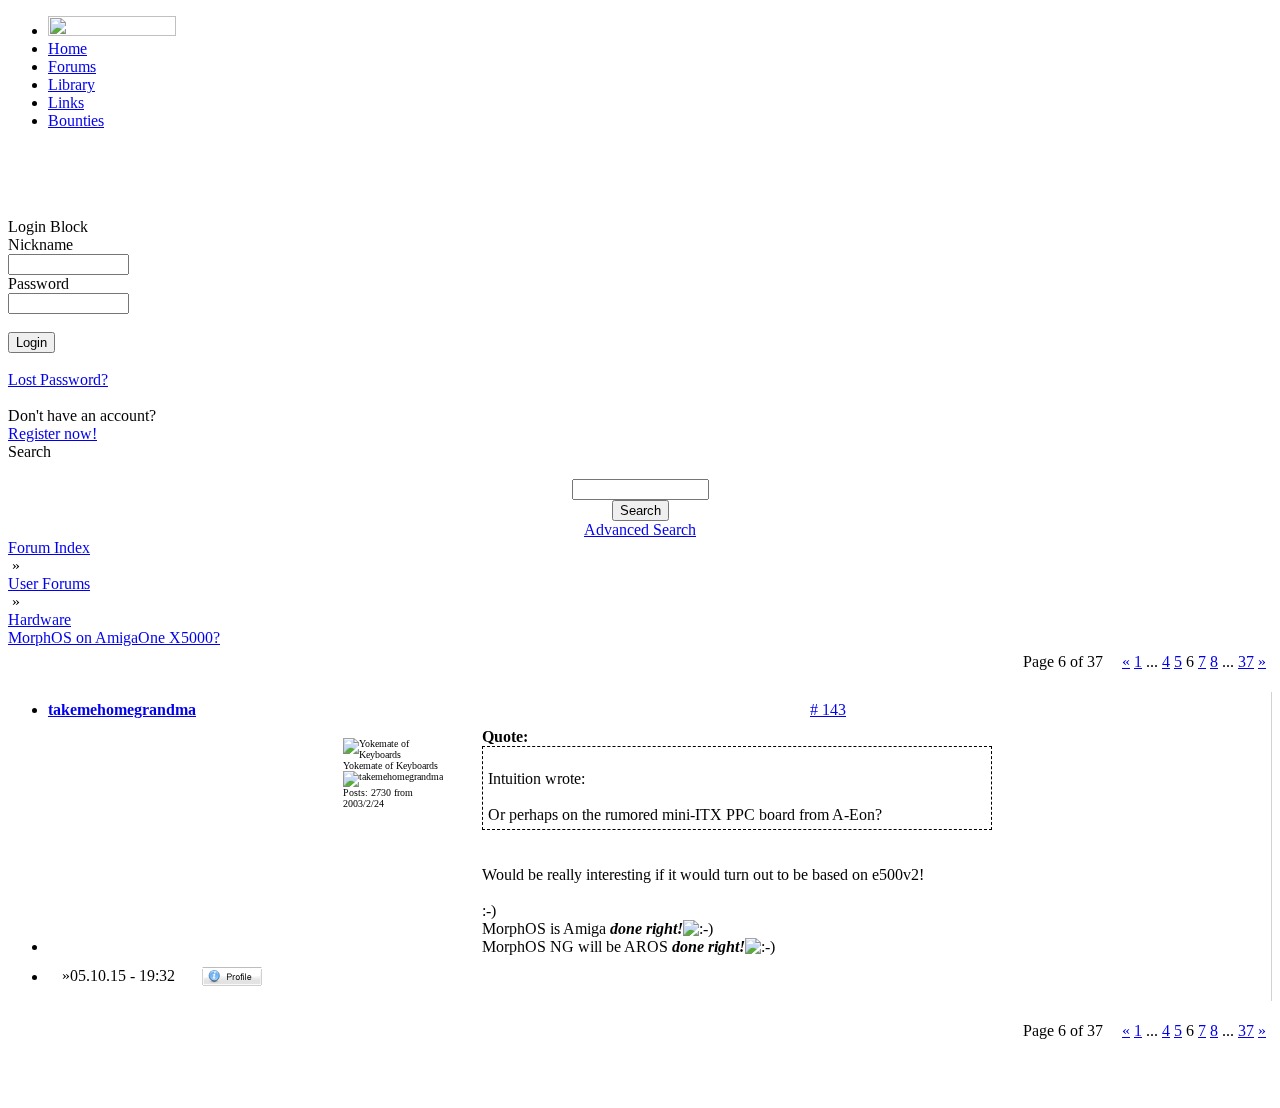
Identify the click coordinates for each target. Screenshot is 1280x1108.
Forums (72, 66)
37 (1246, 661)
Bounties (76, 120)
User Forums (49, 583)
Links (66, 102)
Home (67, 48)
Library (71, 84)
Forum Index (49, 547)
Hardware (39, 619)
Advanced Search (640, 529)
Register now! (52, 433)
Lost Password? (58, 379)
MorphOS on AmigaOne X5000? (114, 637)
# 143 (828, 709)
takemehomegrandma (122, 709)
